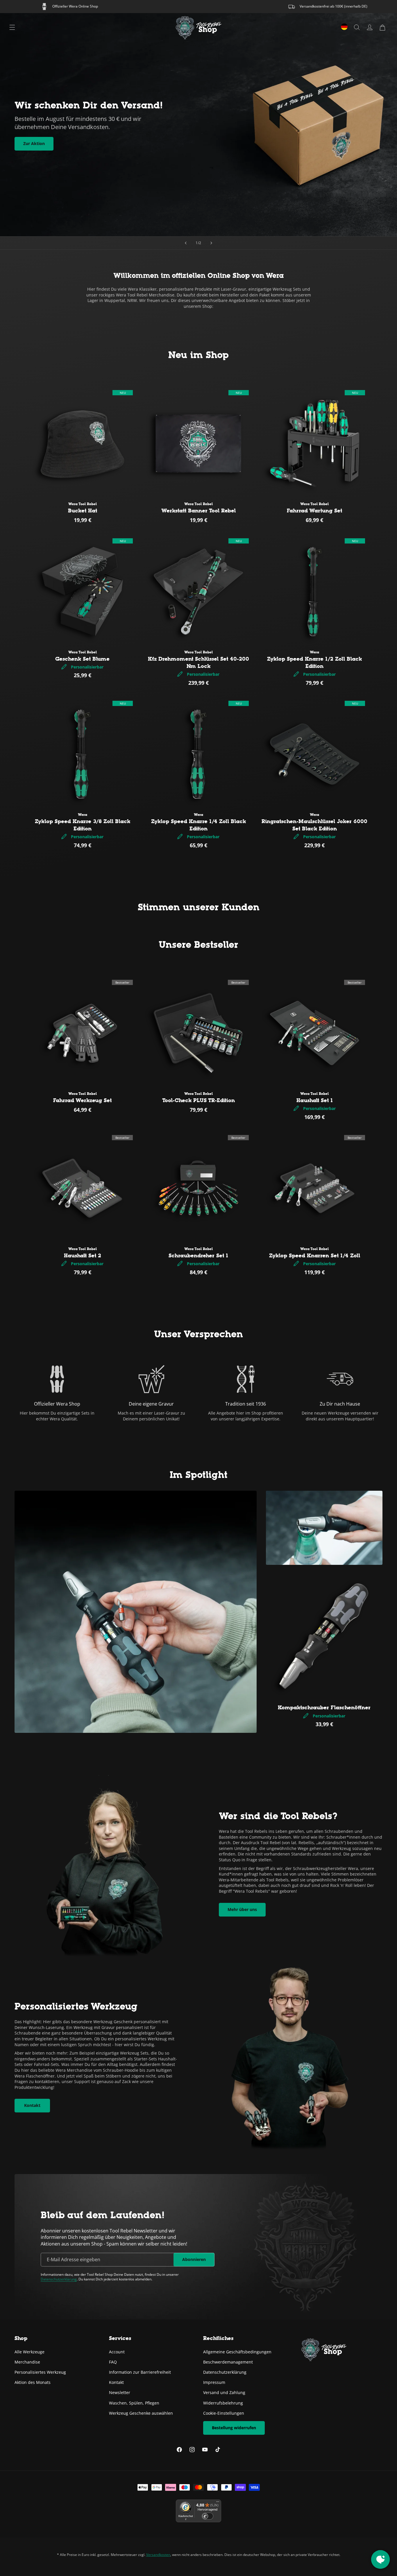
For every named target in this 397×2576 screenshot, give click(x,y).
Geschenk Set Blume (82, 659)
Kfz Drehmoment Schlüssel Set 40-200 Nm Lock (199, 663)
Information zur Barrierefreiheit (140, 2372)
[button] (382, 27)
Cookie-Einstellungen (224, 2413)
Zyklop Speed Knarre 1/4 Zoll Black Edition (199, 825)
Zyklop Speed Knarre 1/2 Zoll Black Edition (314, 663)
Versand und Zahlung (224, 2392)
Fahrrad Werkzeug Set (82, 1100)
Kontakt (32, 2105)
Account (117, 2351)
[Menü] (12, 27)
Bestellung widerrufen (234, 2427)
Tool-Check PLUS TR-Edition (199, 1100)
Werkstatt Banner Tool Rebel (199, 511)
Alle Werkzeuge (29, 2351)
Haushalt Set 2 (83, 1256)
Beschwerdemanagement (228, 2362)
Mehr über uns (242, 1909)
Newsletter (120, 2392)
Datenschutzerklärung (59, 2279)
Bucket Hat (83, 511)
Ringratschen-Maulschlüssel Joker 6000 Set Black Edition (314, 825)
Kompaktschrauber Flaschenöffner (324, 1708)
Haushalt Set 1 (315, 1100)
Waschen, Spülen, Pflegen (134, 2403)
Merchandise (27, 2362)
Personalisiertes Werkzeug (40, 2372)
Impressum (214, 2382)
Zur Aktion (34, 143)
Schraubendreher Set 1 (198, 1256)
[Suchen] (357, 27)
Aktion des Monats (33, 2382)
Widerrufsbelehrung (223, 2403)
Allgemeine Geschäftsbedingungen (237, 2351)
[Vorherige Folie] (186, 243)
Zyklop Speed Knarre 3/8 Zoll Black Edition (83, 825)
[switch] (208, 2516)
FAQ (113, 2362)
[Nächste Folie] (211, 243)
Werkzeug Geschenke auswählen (141, 2413)
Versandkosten (158, 2555)
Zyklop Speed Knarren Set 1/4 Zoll (315, 1256)
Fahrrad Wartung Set (314, 511)
